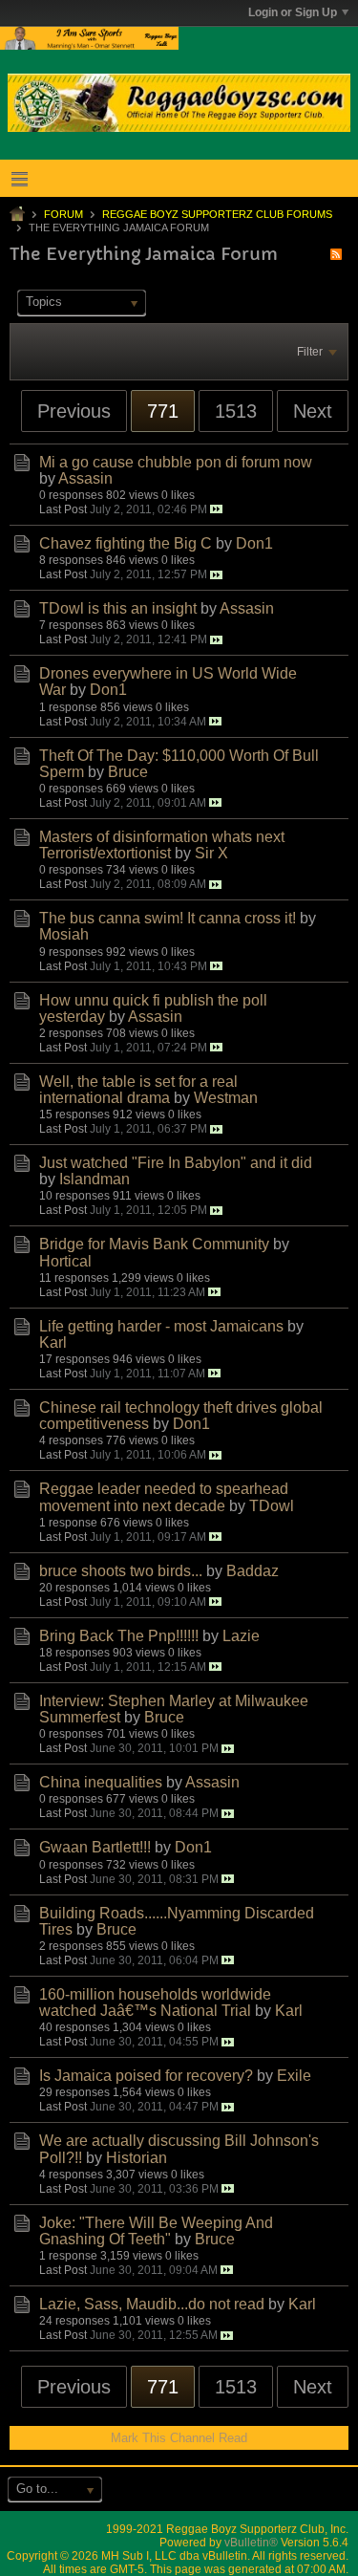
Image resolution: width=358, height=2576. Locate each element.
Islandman (95, 1179)
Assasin (85, 478)
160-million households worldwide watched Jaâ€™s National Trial (155, 2002)
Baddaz (253, 1571)
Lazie (241, 1636)
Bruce (128, 772)
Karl (53, 1342)
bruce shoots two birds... (121, 1571)
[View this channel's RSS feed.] (336, 254)
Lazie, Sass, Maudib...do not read (152, 2304)
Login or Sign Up (293, 12)
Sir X (211, 853)
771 (163, 411)
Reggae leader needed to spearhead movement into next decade (164, 1497)
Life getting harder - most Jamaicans (161, 1326)
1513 (236, 411)
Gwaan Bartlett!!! (95, 1847)
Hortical (65, 1261)
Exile (294, 2076)
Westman (226, 1098)
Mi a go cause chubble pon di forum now (176, 462)
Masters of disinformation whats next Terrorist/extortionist (162, 845)
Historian (137, 2158)
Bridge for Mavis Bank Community (154, 1244)
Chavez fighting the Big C (126, 543)
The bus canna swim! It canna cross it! (168, 918)
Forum (63, 214)
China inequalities (101, 1782)
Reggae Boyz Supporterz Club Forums (217, 214)
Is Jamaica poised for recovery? (146, 2076)
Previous (74, 411)
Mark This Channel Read (179, 2438)
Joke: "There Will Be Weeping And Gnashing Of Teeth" (156, 2231)
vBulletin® (251, 2543)
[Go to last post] (216, 509)
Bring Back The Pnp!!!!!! (119, 1636)
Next (313, 411)
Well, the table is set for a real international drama (138, 1090)
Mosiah (64, 934)
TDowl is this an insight (118, 608)
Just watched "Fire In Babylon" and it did (176, 1163)
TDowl (272, 1506)
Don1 (254, 543)
